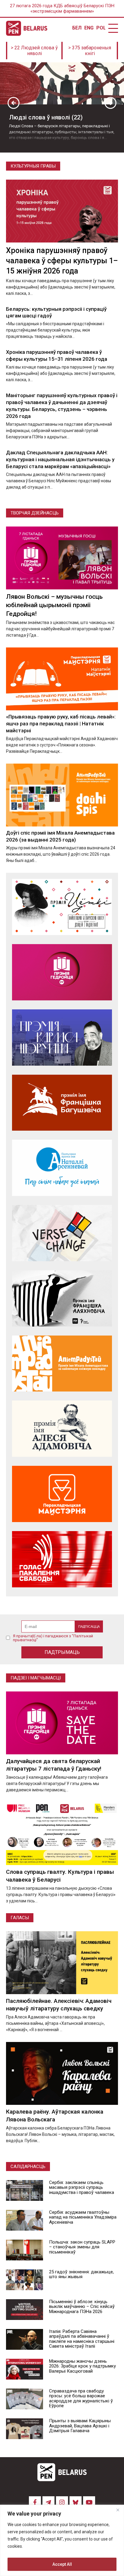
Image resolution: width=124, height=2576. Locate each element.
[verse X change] (62, 1233)
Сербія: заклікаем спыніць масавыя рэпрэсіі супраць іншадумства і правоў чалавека (82, 2187)
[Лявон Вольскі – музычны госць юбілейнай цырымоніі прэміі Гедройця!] (62, 558)
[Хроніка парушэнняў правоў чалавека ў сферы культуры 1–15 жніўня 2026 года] (62, 211)
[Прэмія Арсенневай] (62, 1168)
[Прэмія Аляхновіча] (62, 1298)
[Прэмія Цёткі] (62, 907)
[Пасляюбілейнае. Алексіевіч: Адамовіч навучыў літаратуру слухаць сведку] (62, 1963)
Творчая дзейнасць (35, 513)
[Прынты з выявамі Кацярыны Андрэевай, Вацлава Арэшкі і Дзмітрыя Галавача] (25, 2429)
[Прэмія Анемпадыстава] (62, 1364)
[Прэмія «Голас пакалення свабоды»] (62, 1559)
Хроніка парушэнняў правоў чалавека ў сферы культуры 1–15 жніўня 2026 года (62, 261)
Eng (89, 28)
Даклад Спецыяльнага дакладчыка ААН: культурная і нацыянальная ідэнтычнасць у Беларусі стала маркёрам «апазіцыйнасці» (60, 459)
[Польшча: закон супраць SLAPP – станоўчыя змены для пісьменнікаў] (25, 2250)
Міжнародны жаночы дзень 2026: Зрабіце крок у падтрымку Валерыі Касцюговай (82, 2366)
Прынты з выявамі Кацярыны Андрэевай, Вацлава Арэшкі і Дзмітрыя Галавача (80, 2426)
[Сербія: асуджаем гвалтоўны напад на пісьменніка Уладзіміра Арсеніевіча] (25, 2220)
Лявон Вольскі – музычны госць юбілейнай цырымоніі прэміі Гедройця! (54, 605)
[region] (62, 2540)
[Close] (118, 2510)
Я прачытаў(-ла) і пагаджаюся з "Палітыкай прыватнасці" (53, 1638)
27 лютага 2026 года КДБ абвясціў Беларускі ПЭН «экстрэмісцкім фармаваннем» (62, 8)
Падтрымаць (62, 1652)
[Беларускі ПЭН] (27, 28)
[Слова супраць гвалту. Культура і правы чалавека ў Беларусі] (62, 1834)
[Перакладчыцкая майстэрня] (62, 1494)
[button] (14, 103)
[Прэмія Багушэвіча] (62, 1103)
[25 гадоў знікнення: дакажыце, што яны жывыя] (25, 2280)
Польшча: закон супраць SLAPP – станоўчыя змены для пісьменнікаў (82, 2247)
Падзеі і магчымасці (36, 1678)
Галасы (20, 1918)
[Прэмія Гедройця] (62, 972)
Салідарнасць (28, 2167)
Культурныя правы (33, 166)
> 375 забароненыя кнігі (90, 51)
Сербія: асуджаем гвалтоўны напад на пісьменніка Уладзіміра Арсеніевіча (83, 2217)
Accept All (62, 2564)
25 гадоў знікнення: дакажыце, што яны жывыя (81, 2274)
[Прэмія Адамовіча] (62, 1429)
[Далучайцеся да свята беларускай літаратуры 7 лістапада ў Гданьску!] (62, 1723)
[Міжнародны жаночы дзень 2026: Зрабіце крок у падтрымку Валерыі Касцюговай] (25, 2369)
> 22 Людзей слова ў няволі (34, 51)
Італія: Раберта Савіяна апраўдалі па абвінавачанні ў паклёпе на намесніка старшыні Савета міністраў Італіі (82, 2339)
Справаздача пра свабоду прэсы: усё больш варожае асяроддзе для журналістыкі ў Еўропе (81, 2398)
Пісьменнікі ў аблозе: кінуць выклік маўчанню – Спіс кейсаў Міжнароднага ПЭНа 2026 (82, 2307)
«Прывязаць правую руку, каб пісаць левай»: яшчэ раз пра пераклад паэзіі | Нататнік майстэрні (61, 724)
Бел (77, 28)
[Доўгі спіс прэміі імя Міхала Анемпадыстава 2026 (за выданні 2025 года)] (62, 795)
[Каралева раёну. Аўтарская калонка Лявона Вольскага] (62, 2073)
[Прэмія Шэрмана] (62, 1038)
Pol (101, 28)
